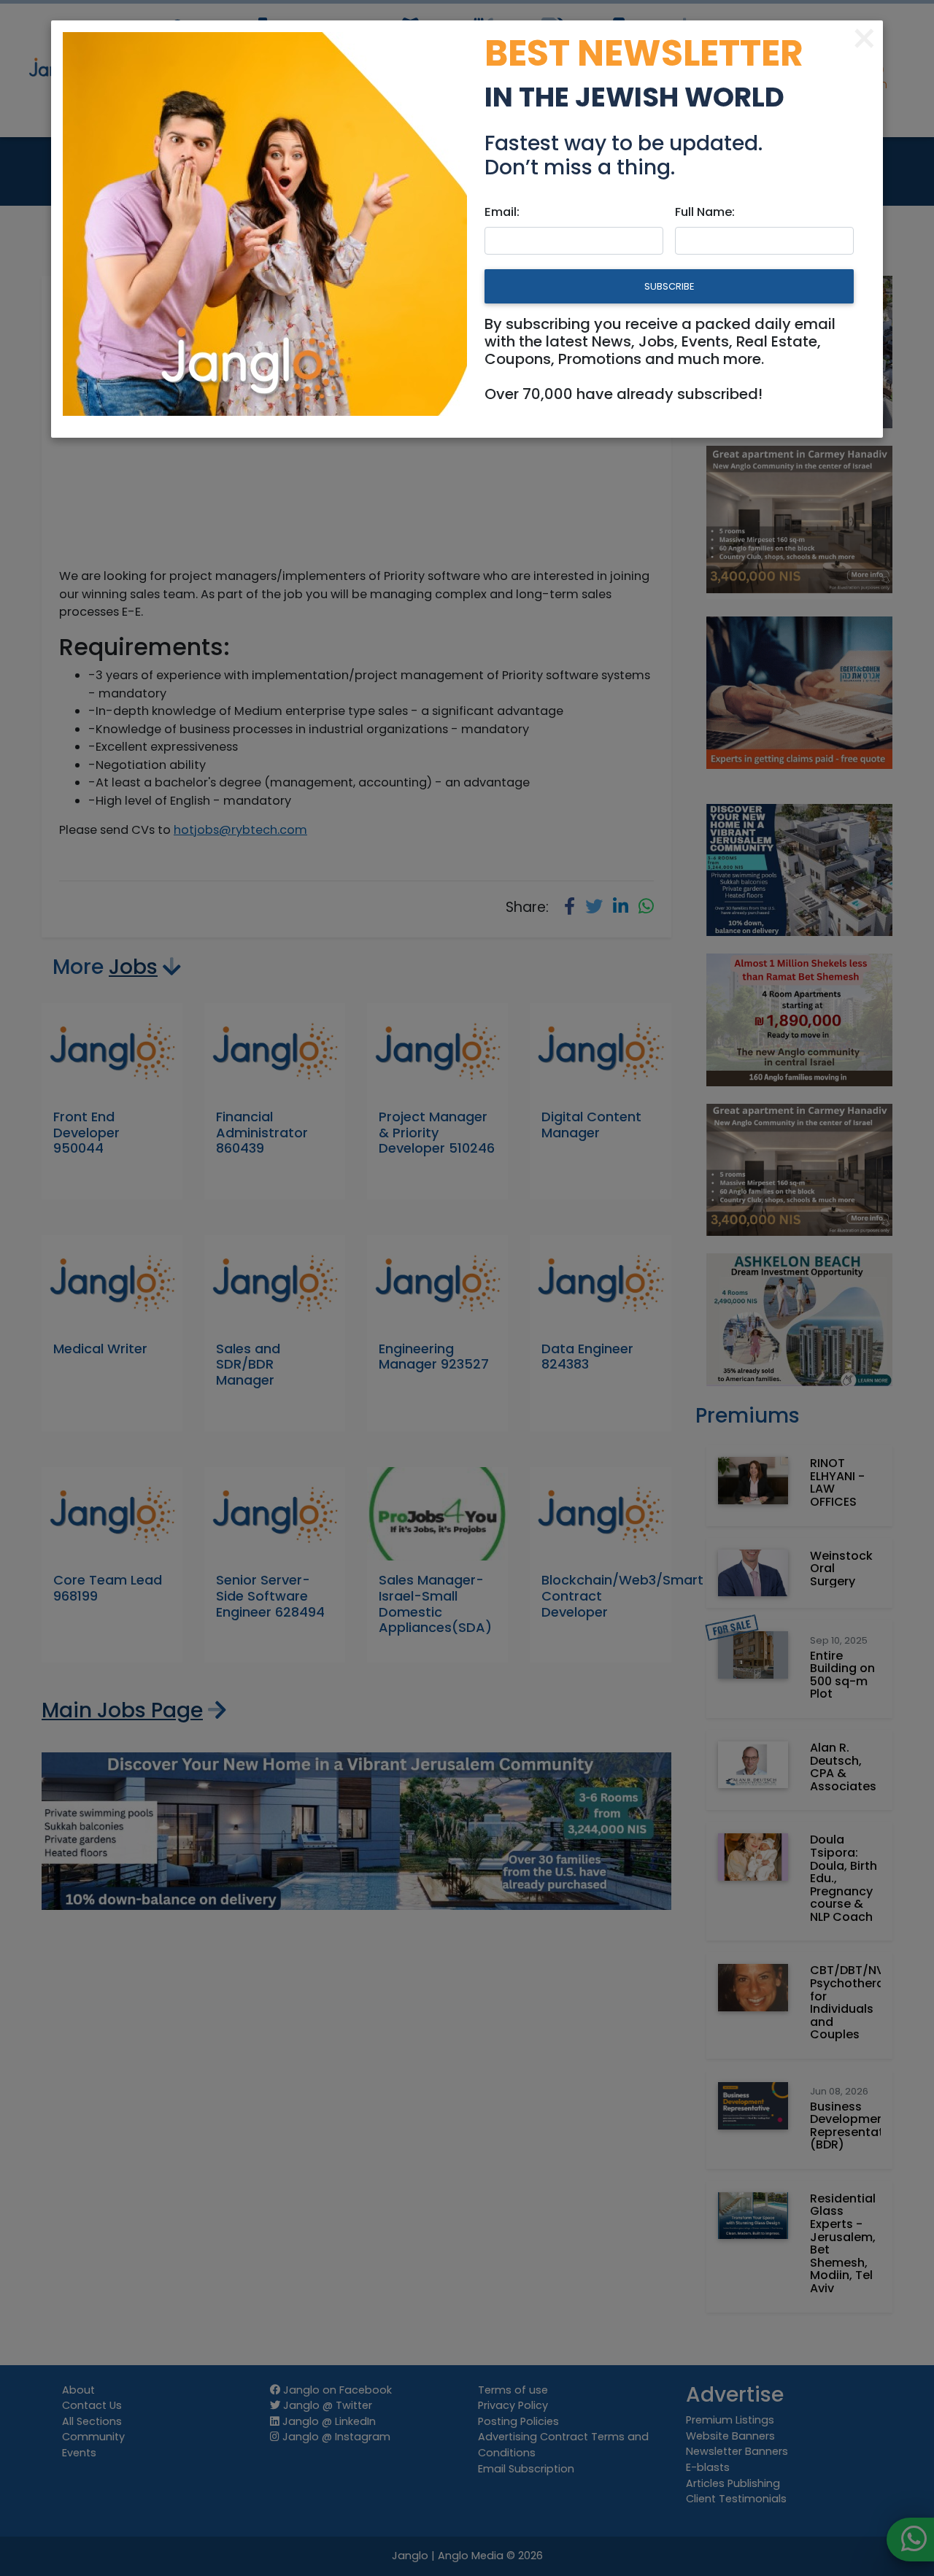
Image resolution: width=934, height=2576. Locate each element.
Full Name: (705, 212)
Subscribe (669, 286)
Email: (502, 212)
